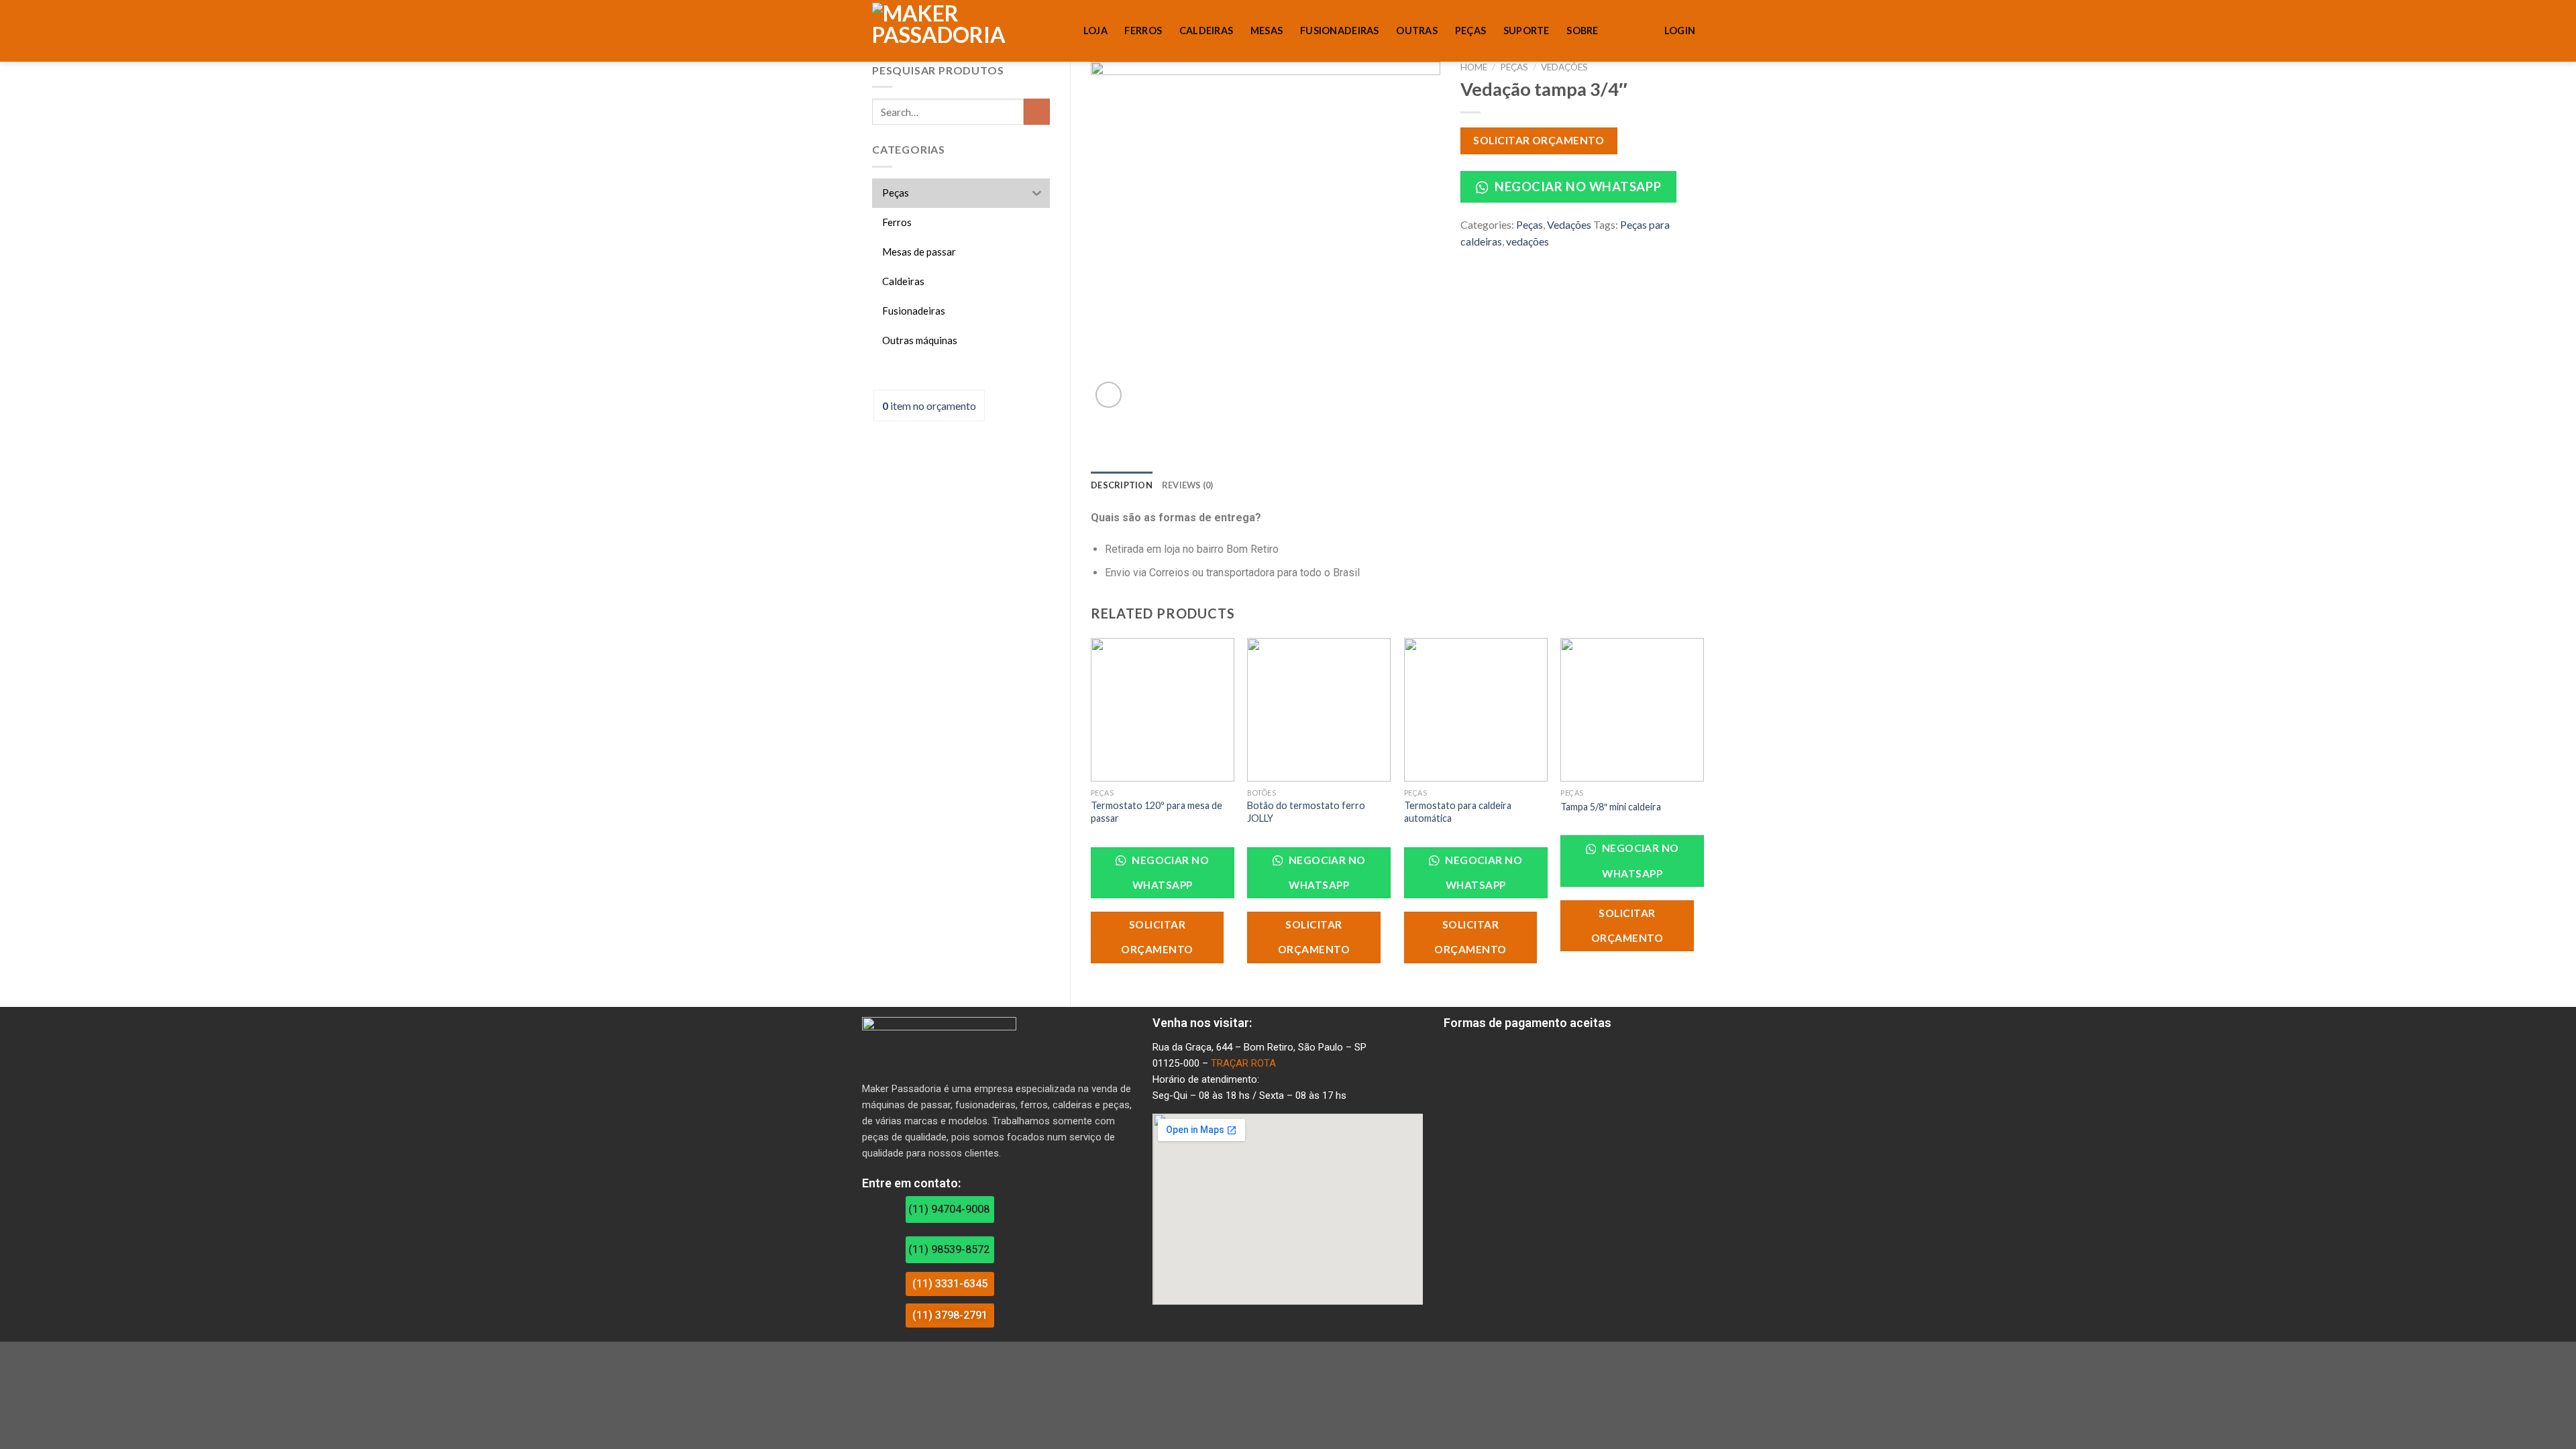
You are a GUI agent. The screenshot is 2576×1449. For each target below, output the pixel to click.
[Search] (1060, 32)
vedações (1527, 241)
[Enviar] (1037, 112)
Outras (1417, 31)
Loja (1095, 31)
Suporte (1526, 31)
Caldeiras (1206, 31)
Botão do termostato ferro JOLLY (1306, 812)
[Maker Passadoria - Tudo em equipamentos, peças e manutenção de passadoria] (949, 31)
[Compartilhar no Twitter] (1485, 260)
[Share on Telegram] (1517, 260)
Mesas (1267, 31)
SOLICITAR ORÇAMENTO (1539, 140)
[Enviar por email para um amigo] (1501, 260)
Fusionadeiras (1340, 31)
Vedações (1564, 67)
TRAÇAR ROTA (1243, 1063)
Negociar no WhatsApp (1576, 186)
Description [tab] (1122, 485)
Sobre (1582, 31)
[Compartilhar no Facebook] (1468, 260)
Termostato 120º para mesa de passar (1157, 812)
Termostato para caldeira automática (1458, 812)
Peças (1470, 31)
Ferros (1143, 31)
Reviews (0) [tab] (1188, 485)
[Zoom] (1109, 395)
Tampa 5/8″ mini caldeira (1611, 807)
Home (1474, 67)
